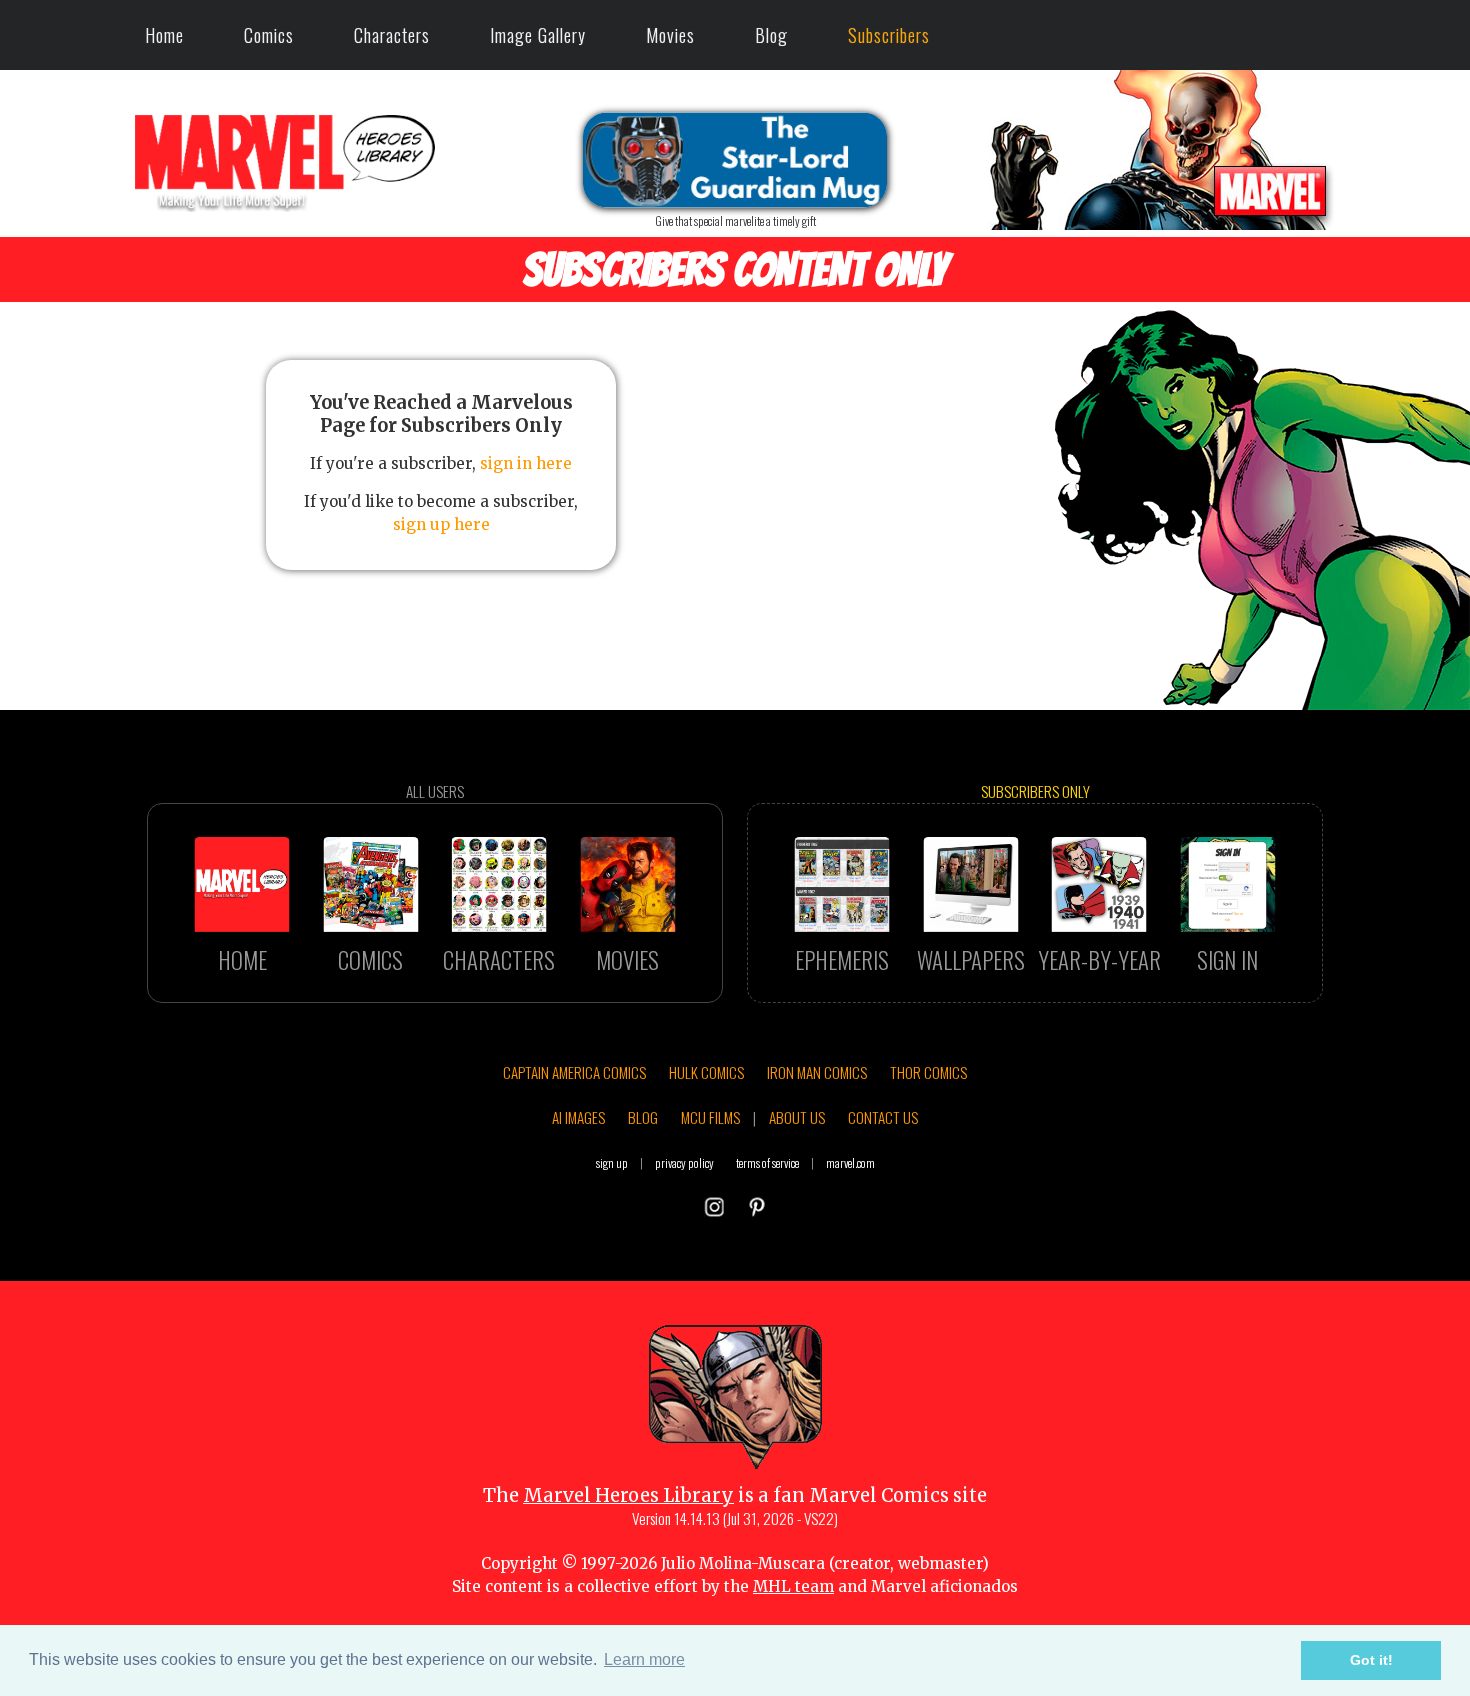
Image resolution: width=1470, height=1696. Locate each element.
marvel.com (850, 1162)
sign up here (441, 524)
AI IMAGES (578, 1117)
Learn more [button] (644, 1659)
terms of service (767, 1162)
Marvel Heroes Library (628, 1495)
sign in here (526, 463)
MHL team (793, 1586)
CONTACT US (883, 1117)
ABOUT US (797, 1117)
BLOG (643, 1117)
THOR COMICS (928, 1072)
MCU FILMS (710, 1117)
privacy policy (684, 1162)
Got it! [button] (1371, 1660)
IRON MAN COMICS (817, 1072)
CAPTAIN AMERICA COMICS (574, 1072)
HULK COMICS (706, 1072)
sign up (612, 1162)
